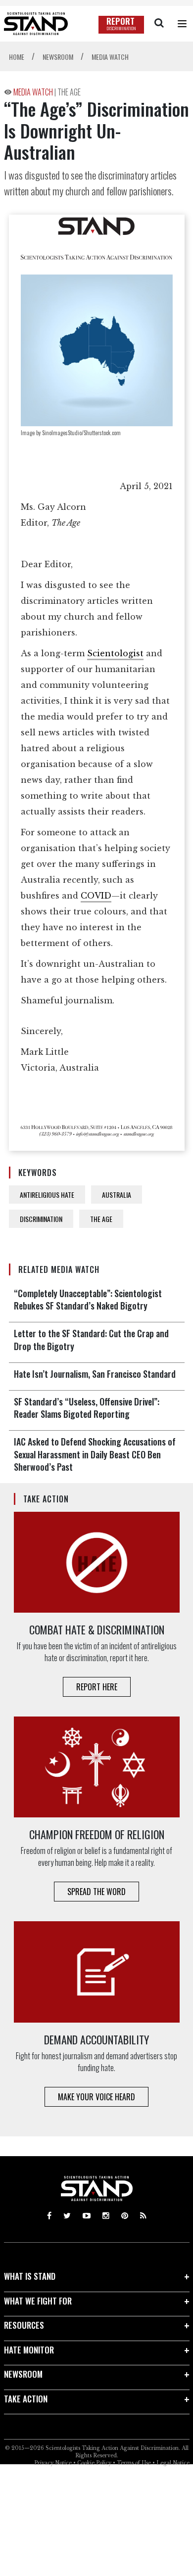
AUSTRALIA (117, 1195)
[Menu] (182, 24)
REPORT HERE (97, 1687)
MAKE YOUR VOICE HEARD (96, 2097)
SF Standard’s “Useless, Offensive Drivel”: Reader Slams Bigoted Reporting (87, 1408)
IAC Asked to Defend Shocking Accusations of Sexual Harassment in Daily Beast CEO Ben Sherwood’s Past (95, 1454)
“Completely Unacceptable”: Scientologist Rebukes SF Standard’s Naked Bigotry (88, 1299)
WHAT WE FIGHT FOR (38, 2301)
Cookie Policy (94, 2463)
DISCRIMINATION (41, 1219)
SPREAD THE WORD (96, 1892)
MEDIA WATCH (34, 92)
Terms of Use (134, 2463)
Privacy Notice (53, 2463)
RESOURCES (24, 2325)
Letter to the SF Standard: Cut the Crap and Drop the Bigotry (91, 1339)
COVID (96, 896)
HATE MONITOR (29, 2350)
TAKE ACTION (26, 2399)
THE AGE (69, 92)
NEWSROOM (23, 2374)
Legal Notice (173, 2463)
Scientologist (115, 653)
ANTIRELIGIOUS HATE (47, 1195)
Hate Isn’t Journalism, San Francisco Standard (95, 1374)
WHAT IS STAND (30, 2276)
